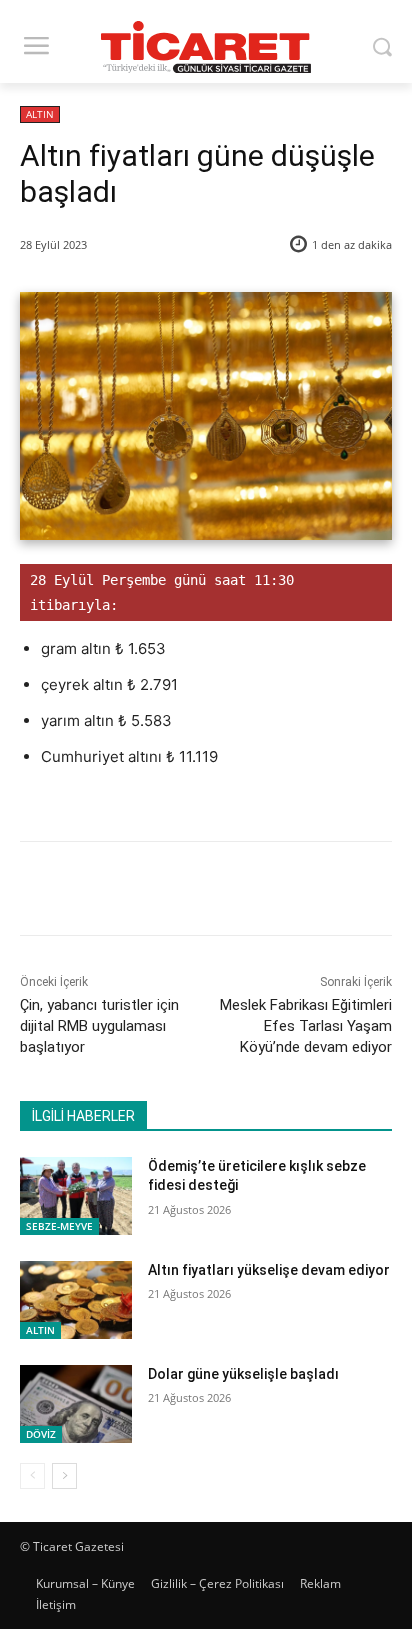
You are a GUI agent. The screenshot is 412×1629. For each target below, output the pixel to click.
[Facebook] (103, 892)
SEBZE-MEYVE (59, 1226)
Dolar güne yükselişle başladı (243, 1374)
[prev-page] (32, 1476)
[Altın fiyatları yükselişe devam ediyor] (76, 1300)
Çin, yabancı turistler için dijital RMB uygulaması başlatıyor (99, 1026)
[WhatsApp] (241, 892)
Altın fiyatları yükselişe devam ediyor (269, 1270)
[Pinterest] (195, 892)
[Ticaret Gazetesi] (205, 47)
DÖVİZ (41, 1434)
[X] (149, 892)
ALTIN (40, 114)
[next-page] (64, 1476)
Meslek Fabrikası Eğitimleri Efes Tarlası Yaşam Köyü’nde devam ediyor (306, 1026)
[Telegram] (287, 892)
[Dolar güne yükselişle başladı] (76, 1404)
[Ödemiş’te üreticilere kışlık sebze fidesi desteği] (76, 1196)
